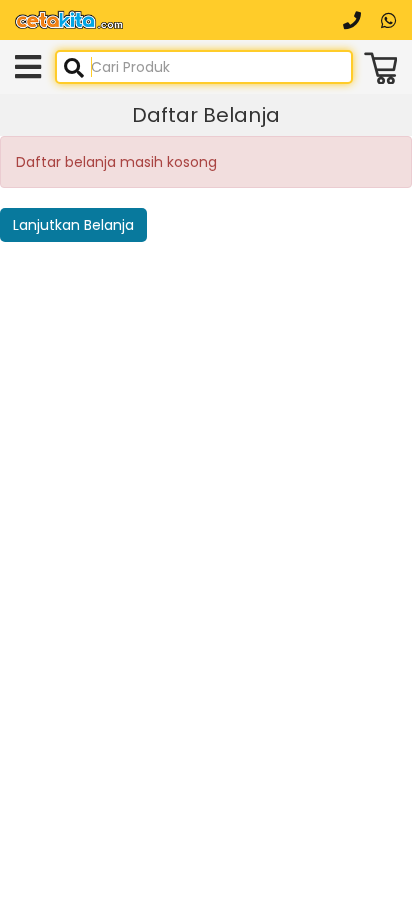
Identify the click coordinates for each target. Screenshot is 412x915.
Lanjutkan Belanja (73, 225)
